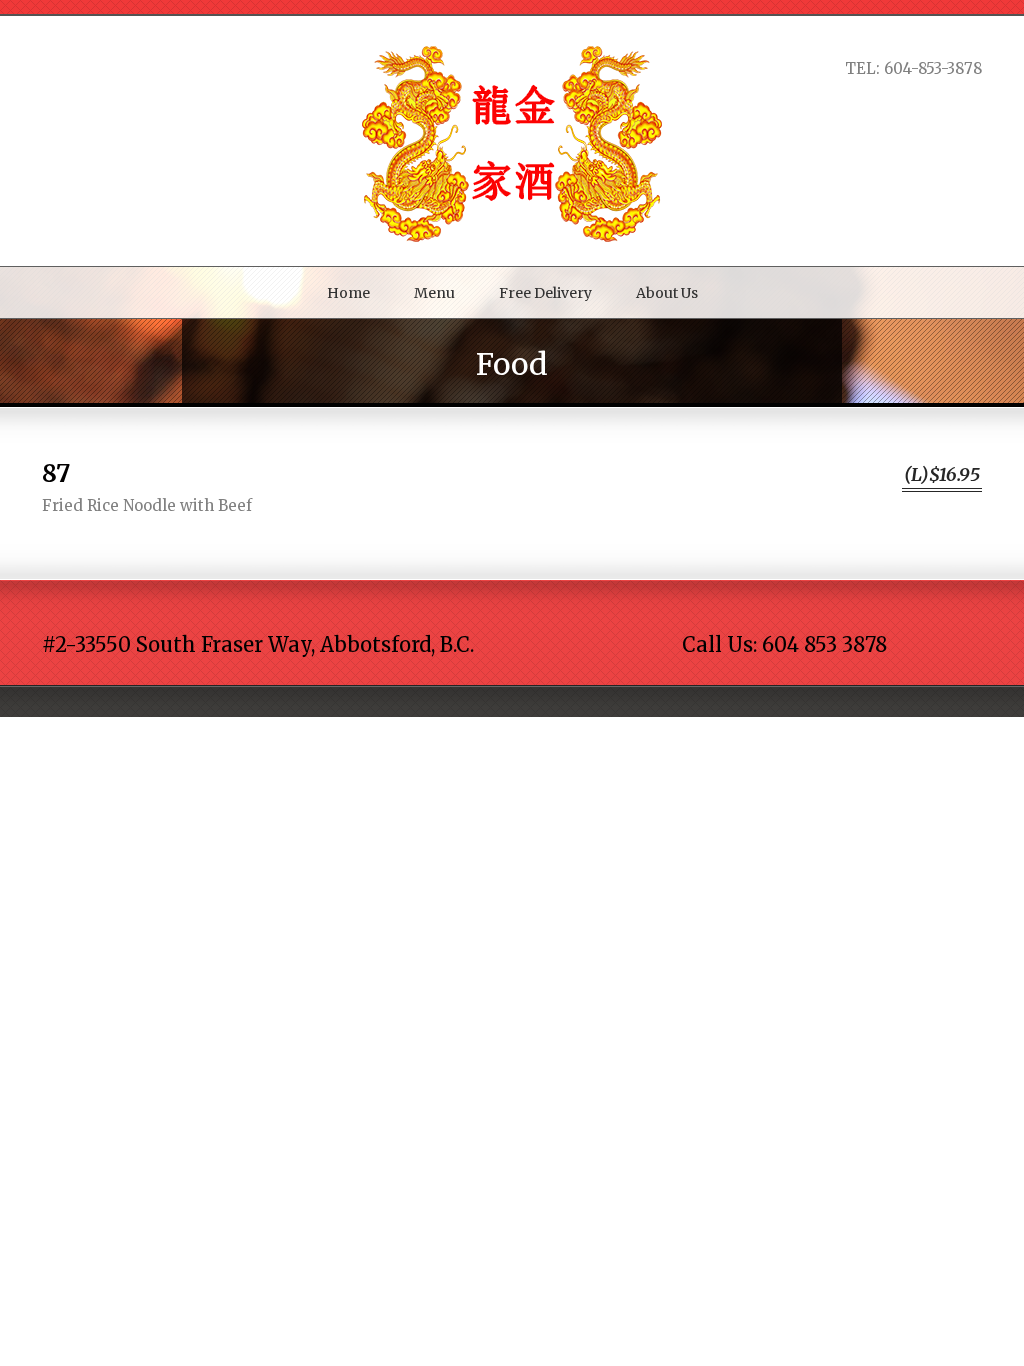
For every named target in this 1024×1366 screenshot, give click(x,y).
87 (56, 473)
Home (348, 293)
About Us (667, 293)
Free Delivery (545, 293)
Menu (434, 293)
